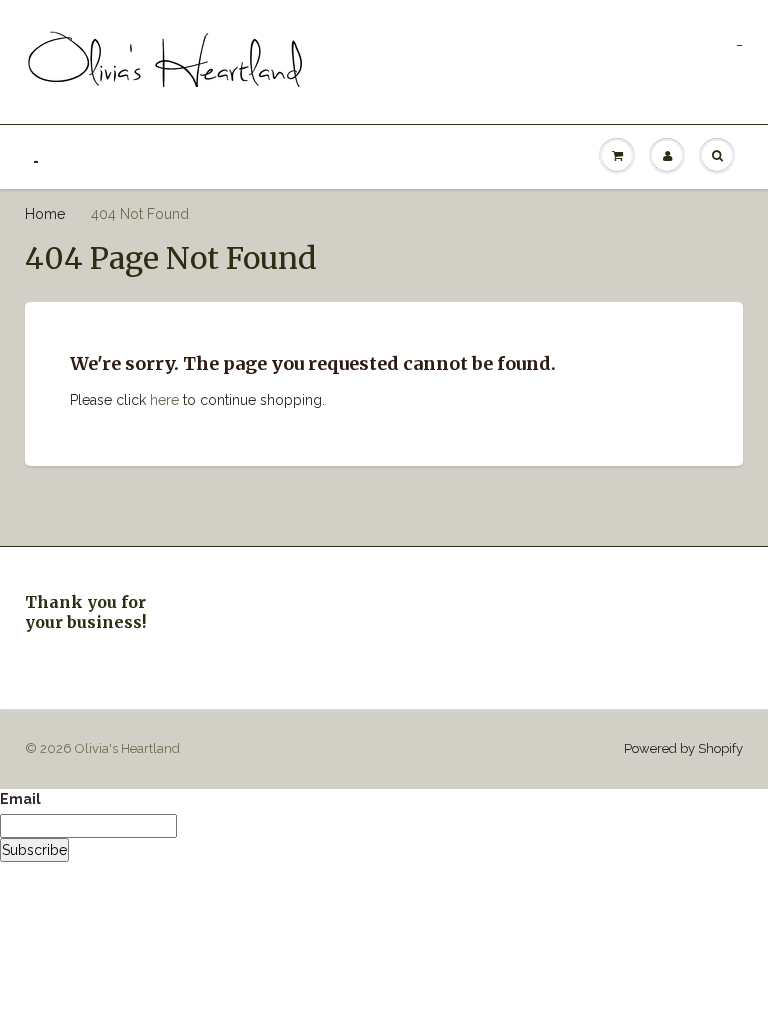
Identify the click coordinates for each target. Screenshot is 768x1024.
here (164, 400)
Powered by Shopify (683, 748)
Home (45, 214)
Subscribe (34, 850)
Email (20, 799)
